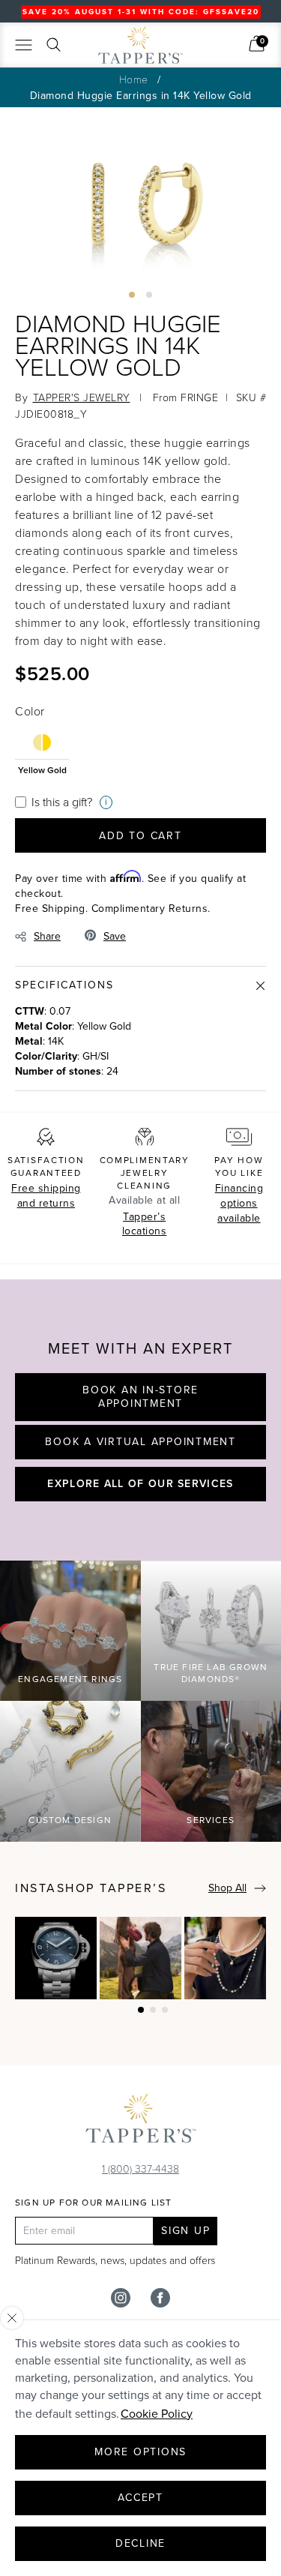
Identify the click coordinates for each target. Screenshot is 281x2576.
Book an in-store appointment (140, 1397)
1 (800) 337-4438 (140, 2168)
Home (134, 79)
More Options (140, 2452)
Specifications (64, 985)
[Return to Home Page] (141, 2122)
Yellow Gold (42, 769)
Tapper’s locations (145, 1224)
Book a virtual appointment (140, 1442)
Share (47, 936)
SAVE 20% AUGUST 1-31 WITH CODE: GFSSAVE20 (141, 12)
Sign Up (185, 2231)
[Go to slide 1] (132, 295)
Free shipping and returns (46, 1196)
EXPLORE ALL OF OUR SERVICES (140, 1483)
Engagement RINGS (70, 1679)
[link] (257, 43)
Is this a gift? (62, 802)
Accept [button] (140, 2498)
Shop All (227, 1888)
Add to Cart (140, 836)
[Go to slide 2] (149, 295)
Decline (140, 2543)
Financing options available (239, 1203)
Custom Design (70, 1820)
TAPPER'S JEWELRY (82, 397)
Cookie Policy (157, 2414)
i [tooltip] (106, 802)
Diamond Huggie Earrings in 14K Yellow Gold (141, 96)
